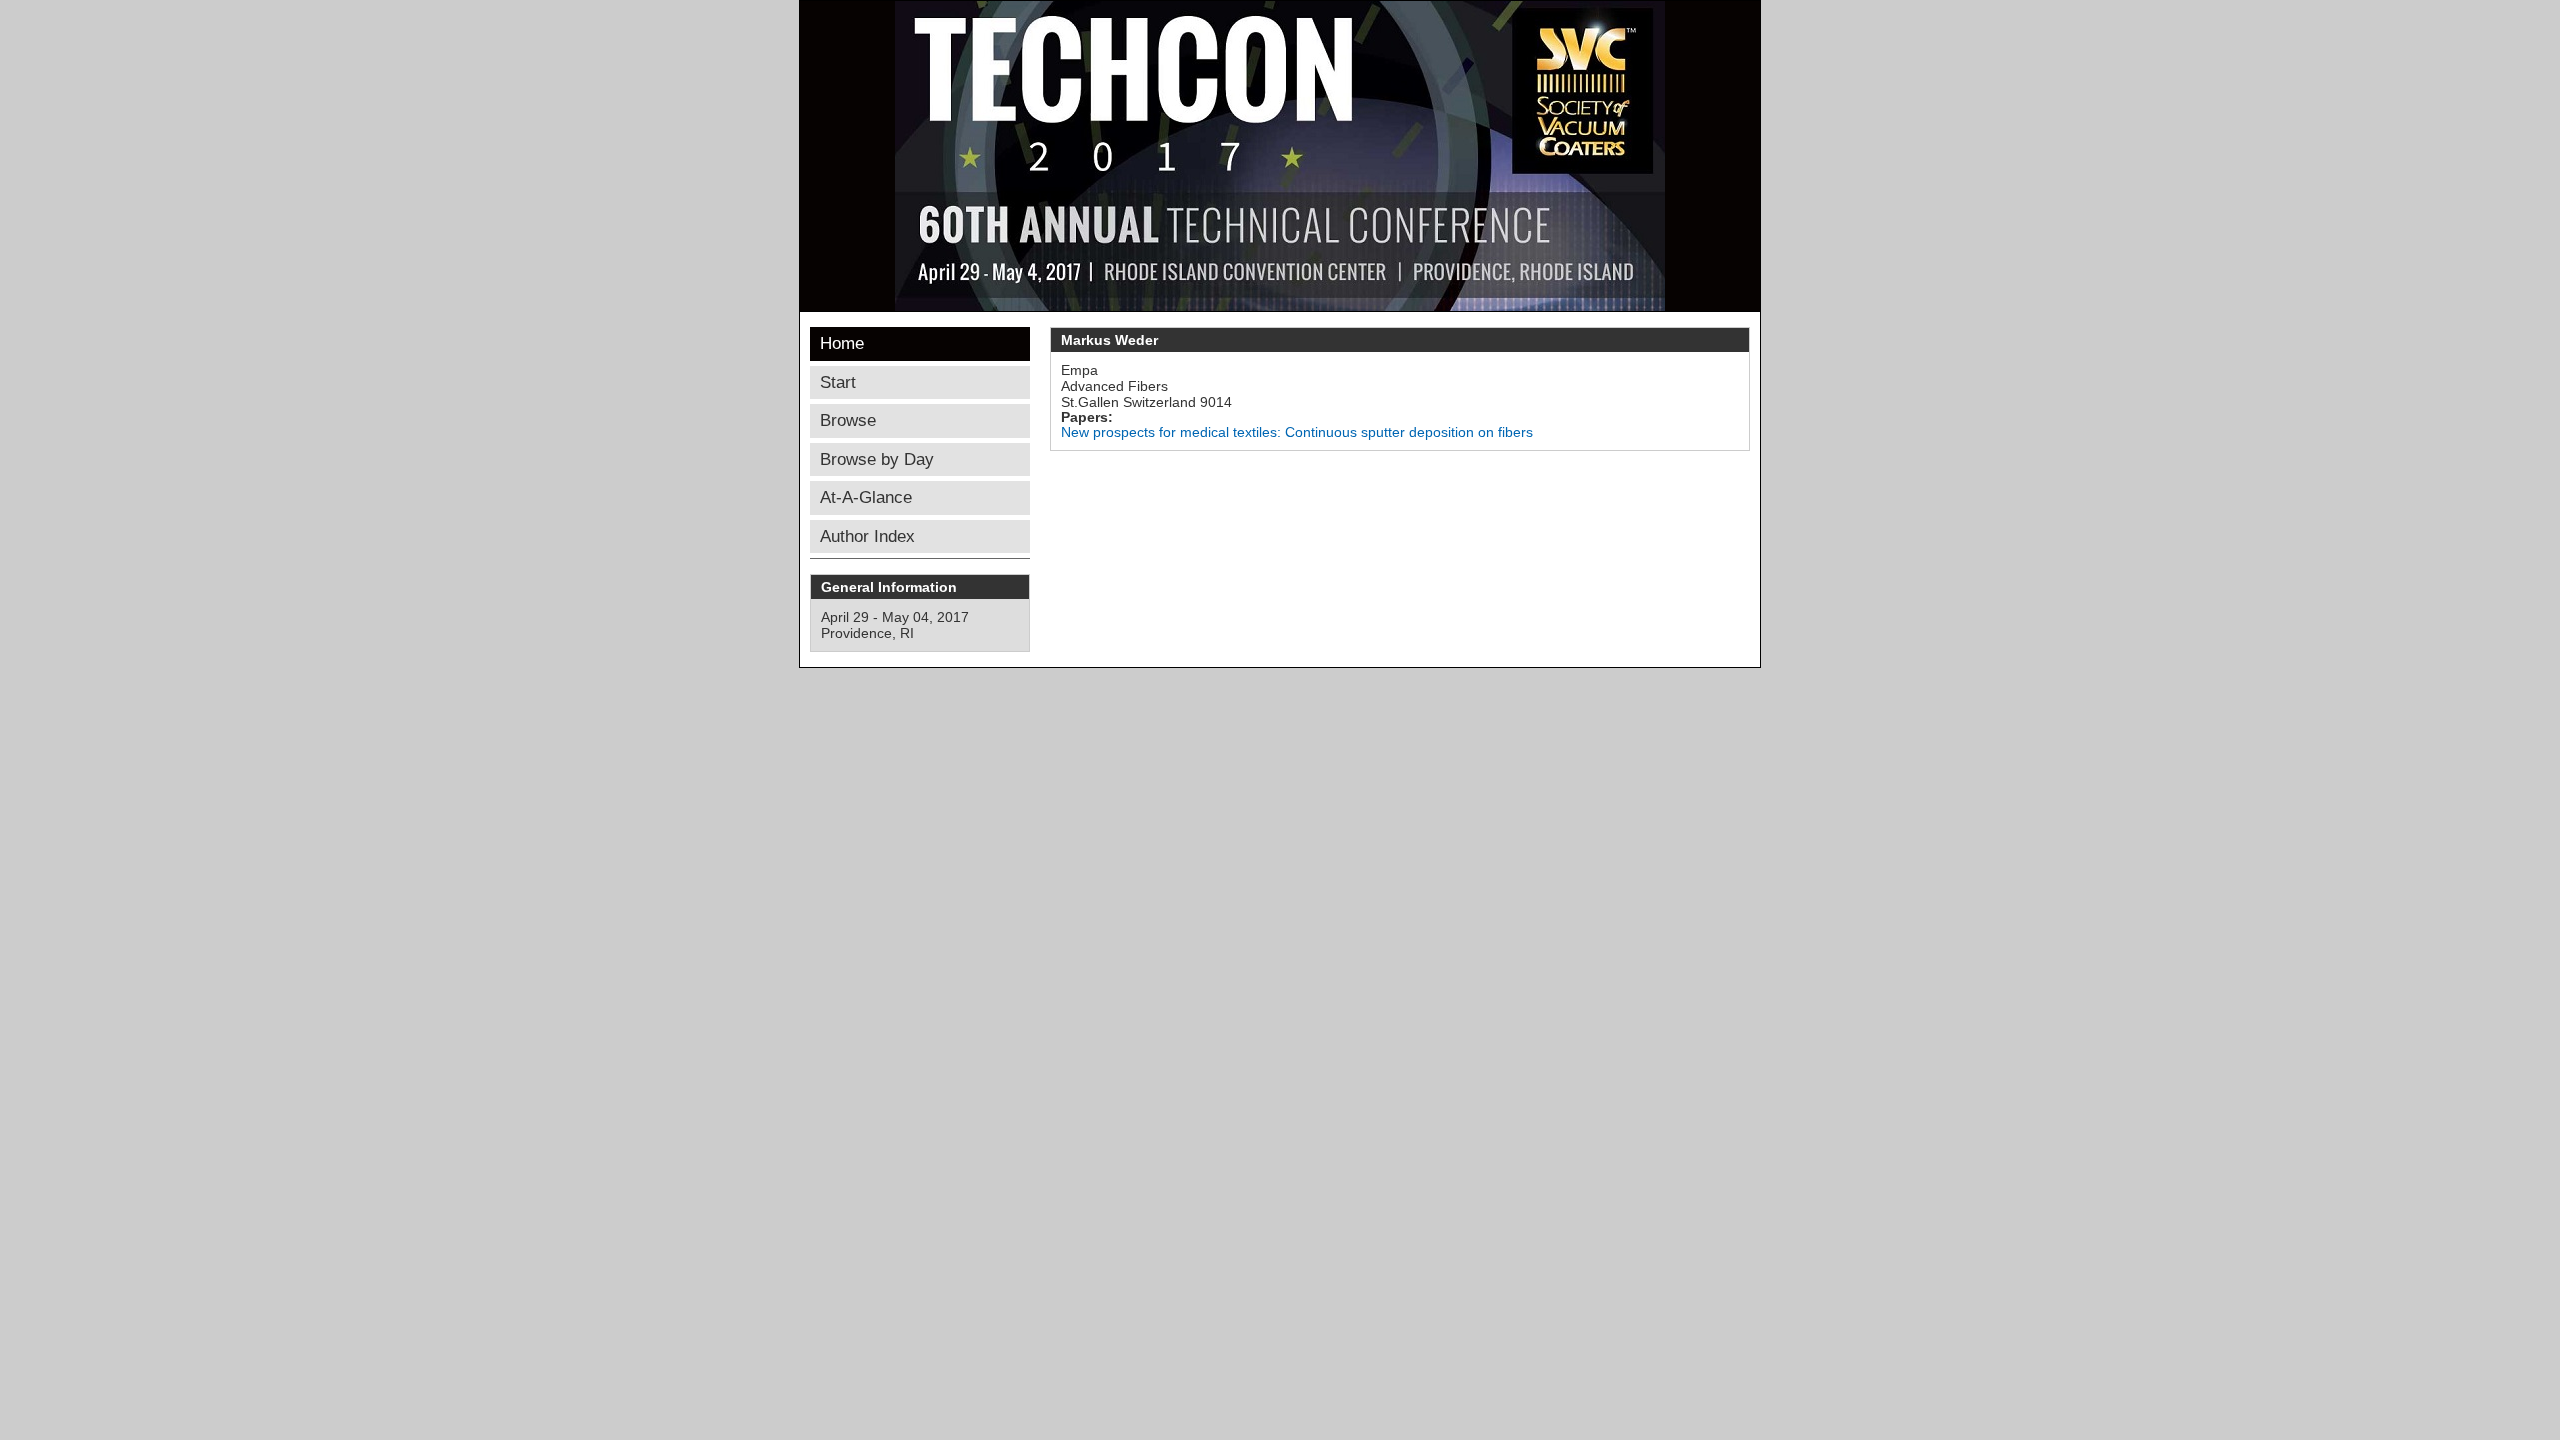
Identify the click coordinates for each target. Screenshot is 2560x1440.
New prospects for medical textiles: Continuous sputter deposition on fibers (1297, 432)
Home (842, 343)
